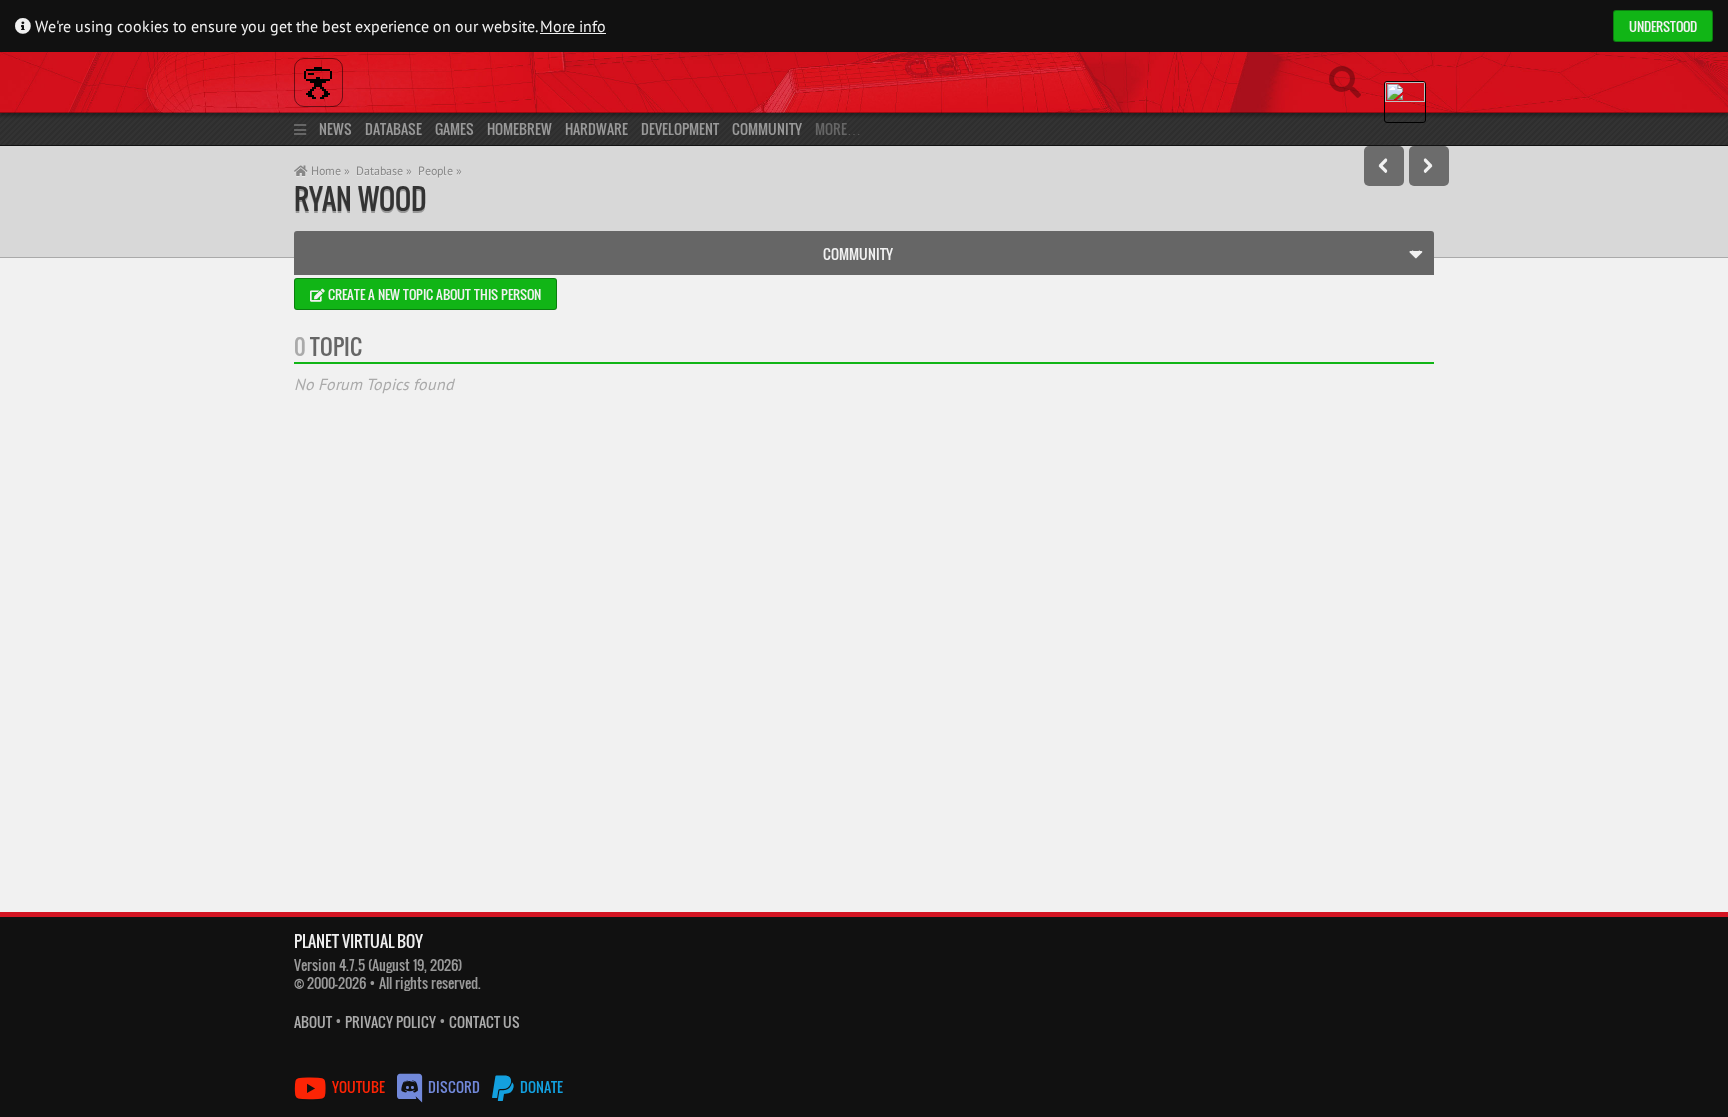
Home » (329, 170)
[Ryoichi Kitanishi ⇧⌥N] (1429, 166)
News (335, 128)
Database (393, 128)
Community (767, 128)
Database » (384, 170)
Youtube (358, 1086)
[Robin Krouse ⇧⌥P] (1384, 166)
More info (573, 26)
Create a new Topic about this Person (433, 294)
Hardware (596, 128)
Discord (454, 1086)
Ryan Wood (360, 198)
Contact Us (484, 1021)
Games (454, 128)
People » (440, 170)
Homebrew (519, 128)
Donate (540, 1086)
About (313, 1021)
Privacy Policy (390, 1021)
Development (680, 128)
